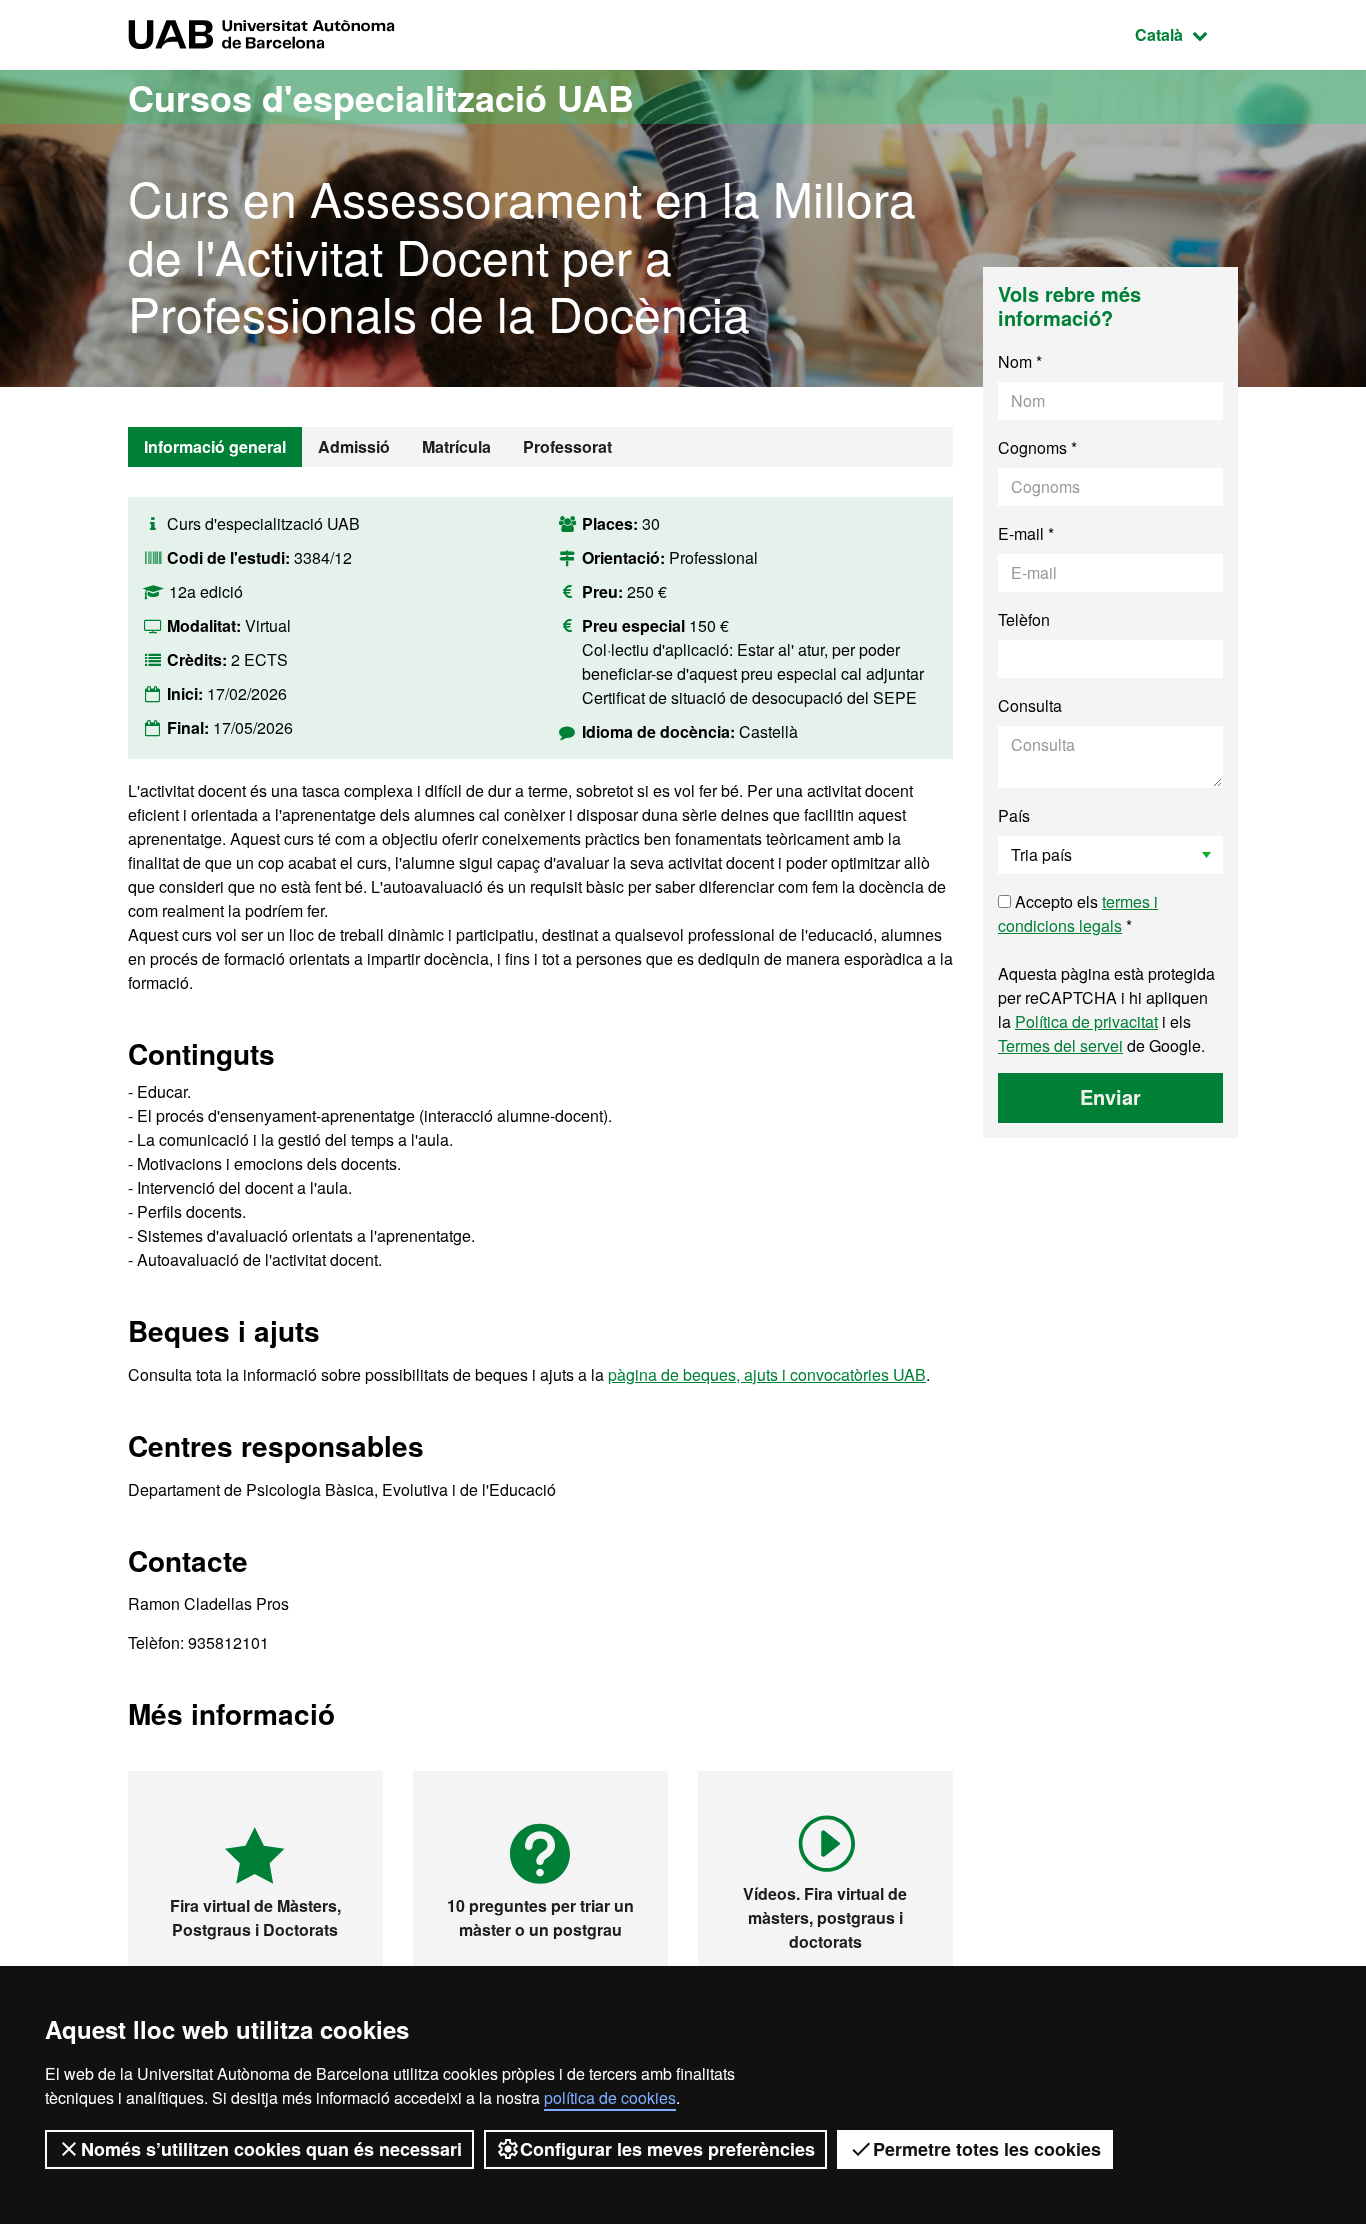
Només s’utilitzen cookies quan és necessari (271, 2149)
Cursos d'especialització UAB (381, 97)
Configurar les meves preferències (667, 2149)
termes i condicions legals (1078, 913)
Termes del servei (1060, 1045)
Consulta (1030, 705)
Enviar (1110, 1096)
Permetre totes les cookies (987, 2149)
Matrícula (456, 446)
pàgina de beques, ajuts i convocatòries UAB (767, 1374)
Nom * (1020, 361)
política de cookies (610, 2097)
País (1014, 815)
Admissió (354, 446)
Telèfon (1024, 619)
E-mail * (1026, 533)
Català (1186, 34)
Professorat (567, 446)
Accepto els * (1078, 913)
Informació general (215, 446)
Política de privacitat (1086, 1021)
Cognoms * (1037, 447)
